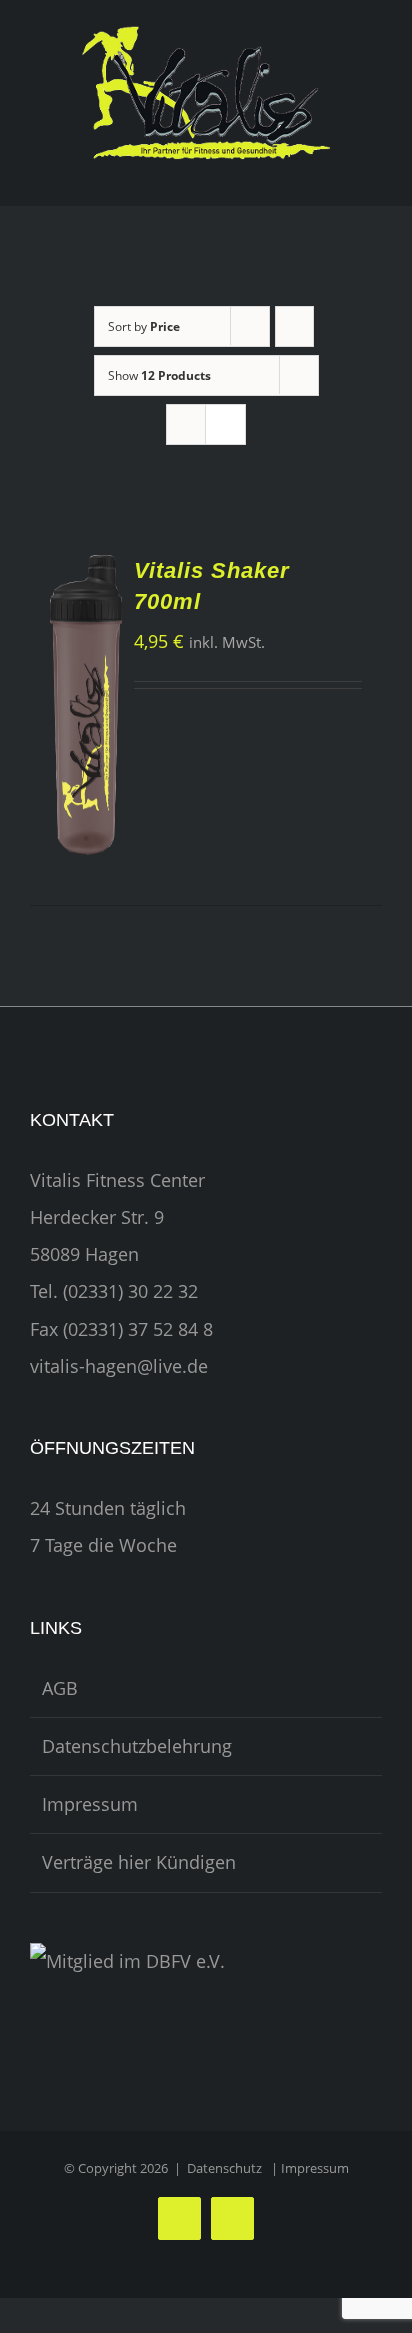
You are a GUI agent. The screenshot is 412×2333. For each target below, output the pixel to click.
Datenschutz (224, 2168)
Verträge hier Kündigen (139, 1862)
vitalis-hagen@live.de (119, 1366)
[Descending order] (294, 326)
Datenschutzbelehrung (137, 1746)
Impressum (90, 1804)
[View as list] (225, 424)
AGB (60, 1688)
